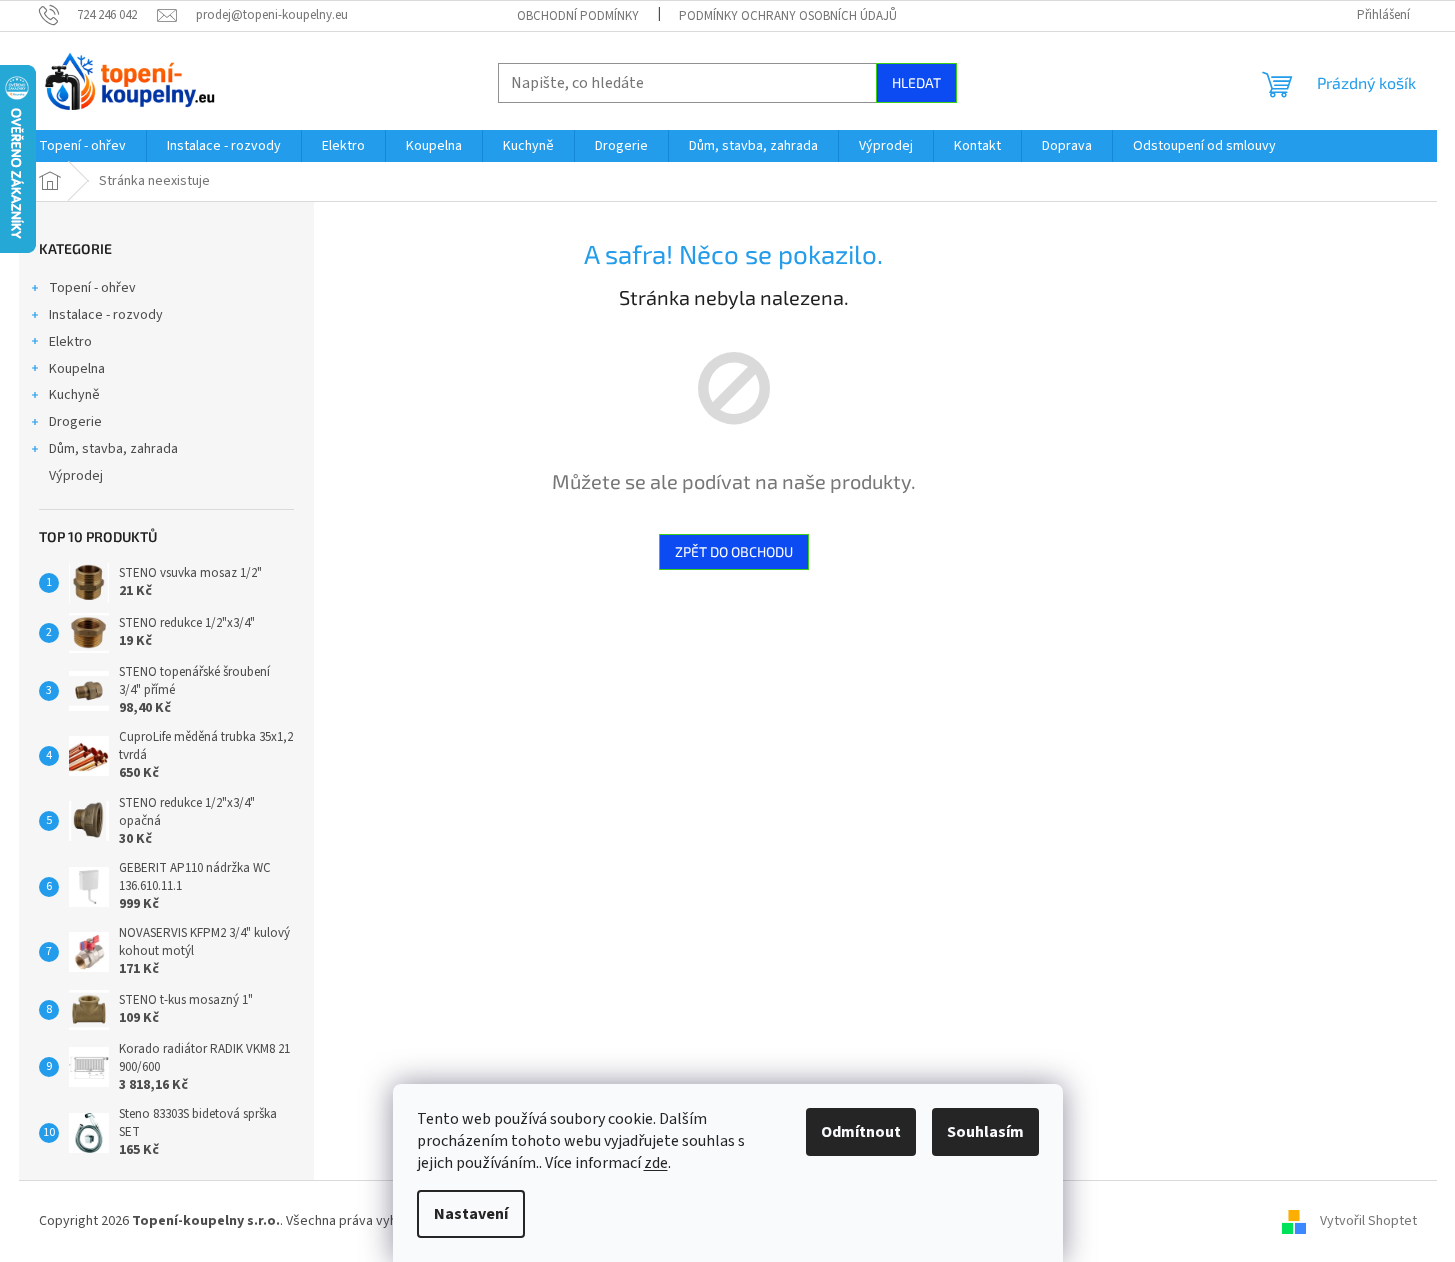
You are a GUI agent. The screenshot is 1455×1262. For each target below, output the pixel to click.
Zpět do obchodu (734, 551)
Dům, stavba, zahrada (113, 449)
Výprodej (76, 476)
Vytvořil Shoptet (1368, 1221)
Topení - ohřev (92, 288)
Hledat (916, 82)
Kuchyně (74, 395)
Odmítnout (861, 1132)
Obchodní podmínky (578, 16)
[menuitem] (82, 146)
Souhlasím (985, 1132)
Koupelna (77, 369)
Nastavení (471, 1214)
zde (656, 1163)
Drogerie (75, 422)
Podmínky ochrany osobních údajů (788, 16)
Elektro (70, 342)
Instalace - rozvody (106, 315)
